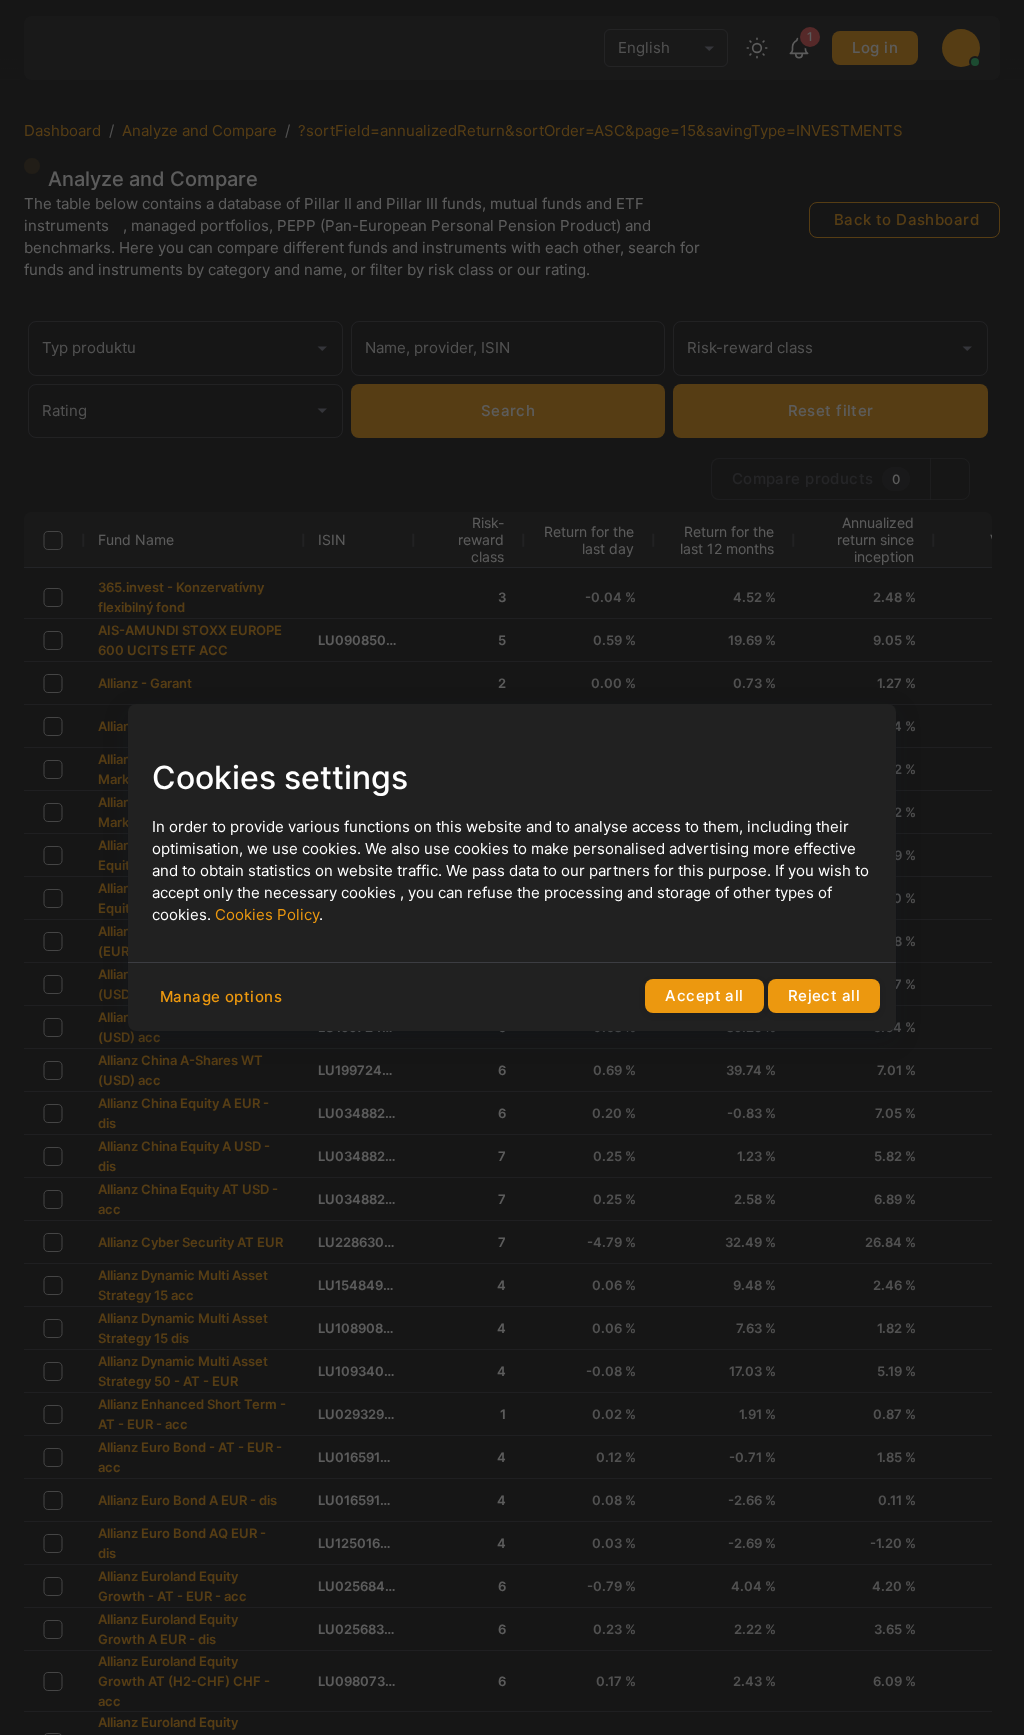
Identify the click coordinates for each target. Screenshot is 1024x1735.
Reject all (824, 995)
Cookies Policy (267, 914)
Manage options (221, 996)
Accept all (704, 995)
